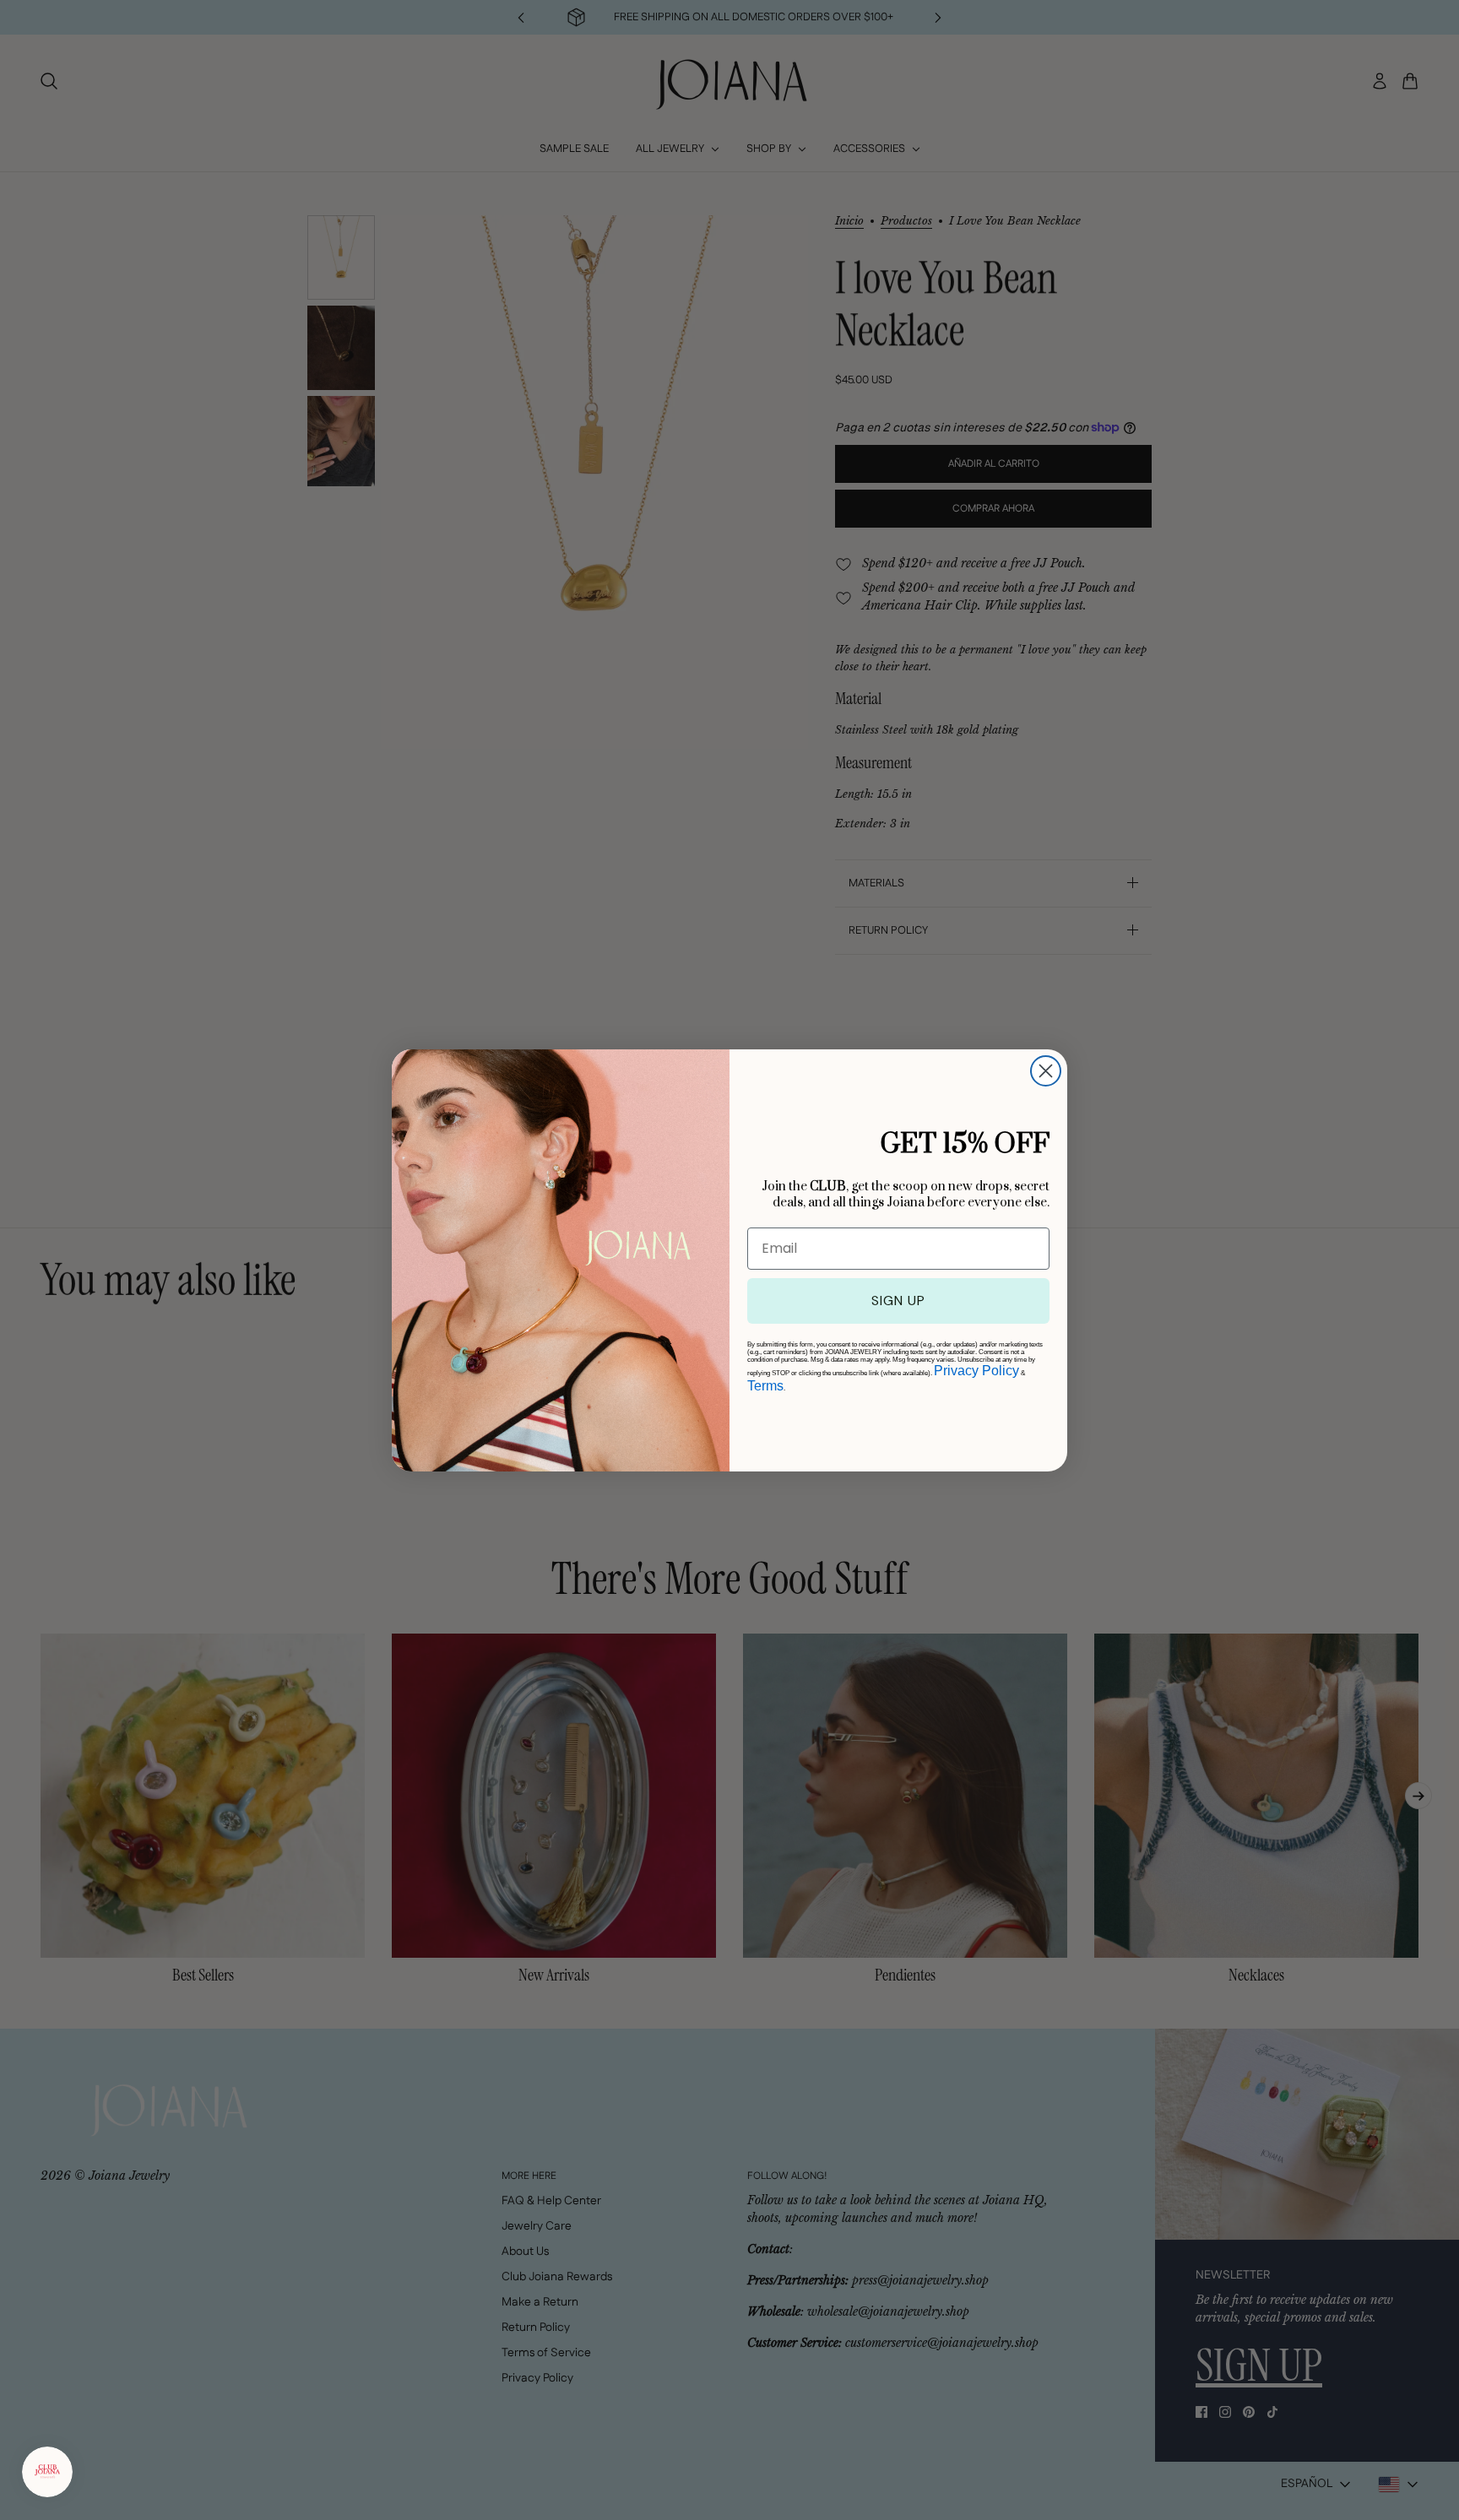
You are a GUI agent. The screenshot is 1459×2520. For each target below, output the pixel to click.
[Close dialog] (1046, 1071)
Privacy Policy (976, 1371)
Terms (765, 1386)
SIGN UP (898, 1301)
